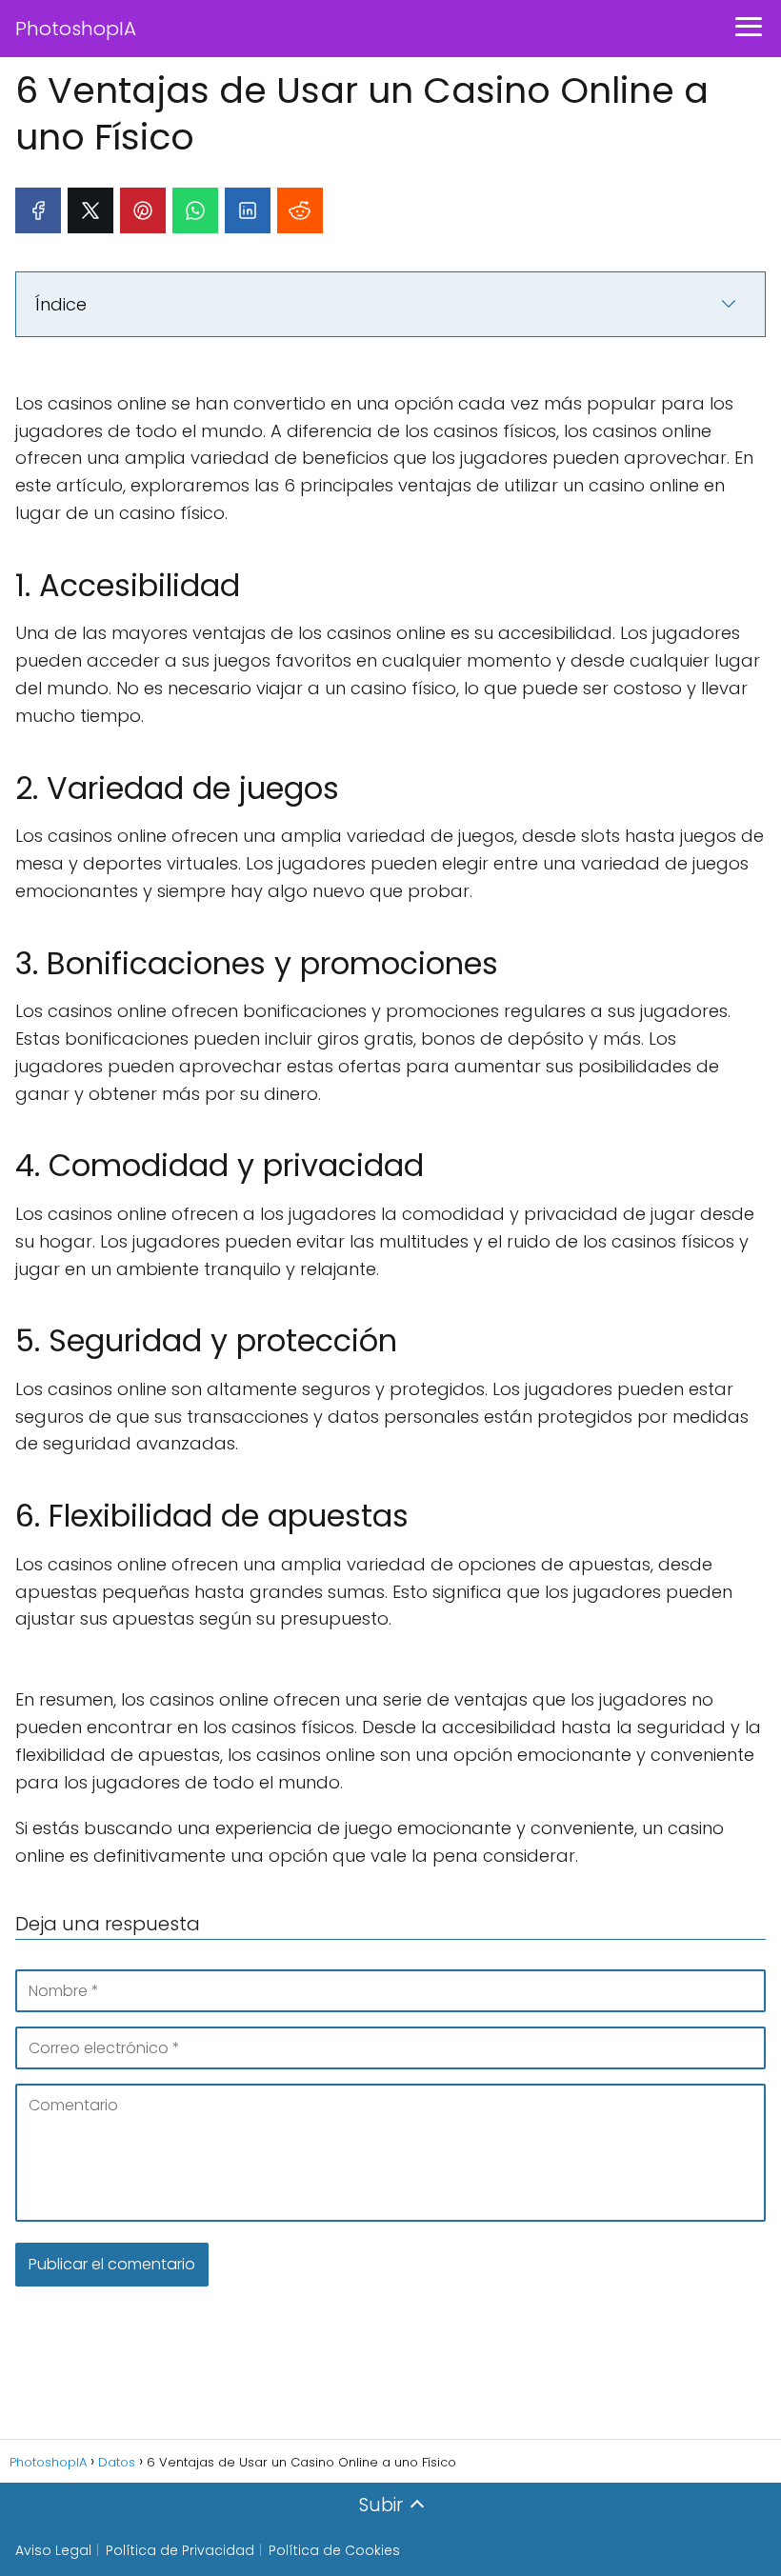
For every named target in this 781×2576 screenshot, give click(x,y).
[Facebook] (38, 210)
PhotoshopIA (76, 29)
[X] (90, 210)
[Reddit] (300, 210)
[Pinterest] (143, 210)
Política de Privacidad (180, 2550)
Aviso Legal (53, 2550)
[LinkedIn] (248, 210)
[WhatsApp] (195, 210)
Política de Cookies (334, 2550)
